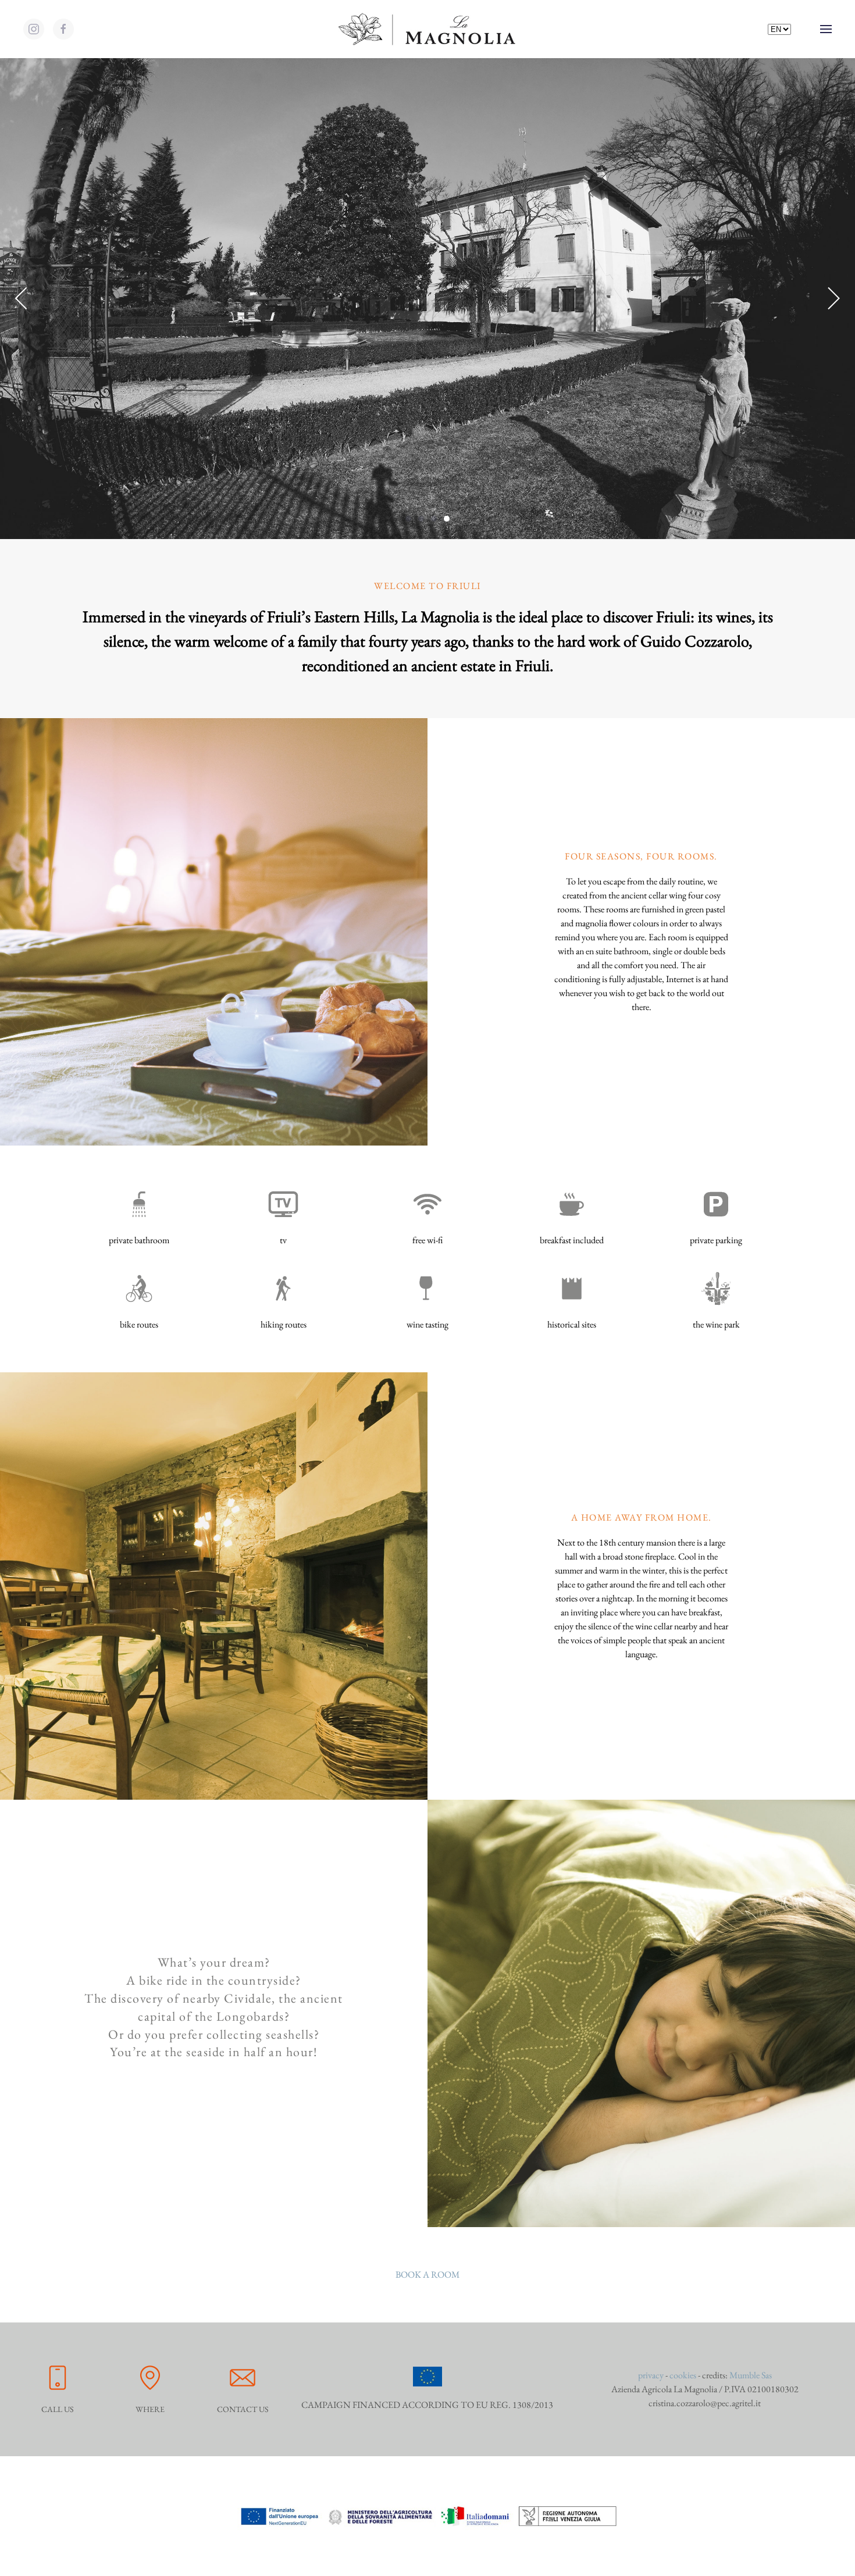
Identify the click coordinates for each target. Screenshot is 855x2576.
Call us (58, 2409)
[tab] (408, 519)
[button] (826, 29)
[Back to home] (427, 29)
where (150, 2409)
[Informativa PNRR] (427, 2515)
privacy (651, 2375)
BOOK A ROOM (427, 2274)
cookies (683, 2375)
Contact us (243, 2409)
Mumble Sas (751, 2375)
